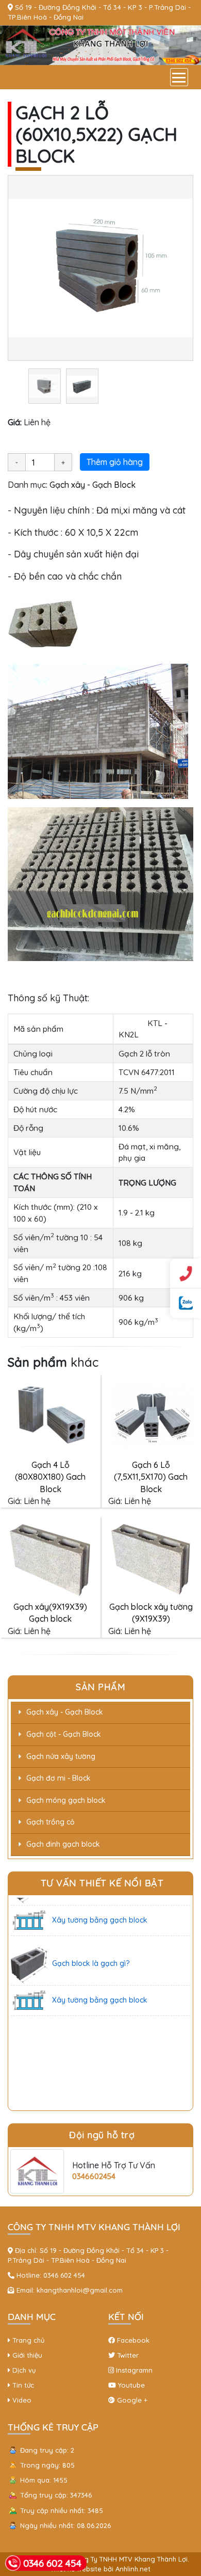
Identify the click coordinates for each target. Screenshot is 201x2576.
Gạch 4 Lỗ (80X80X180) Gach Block (50, 1477)
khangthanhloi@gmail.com (80, 2290)
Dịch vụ (23, 2370)
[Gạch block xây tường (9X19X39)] (151, 1557)
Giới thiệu (26, 2355)
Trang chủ (27, 2340)
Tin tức (22, 2385)
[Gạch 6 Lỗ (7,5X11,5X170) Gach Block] (151, 1415)
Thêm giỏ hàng (115, 462)
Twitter (127, 2355)
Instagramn (133, 2370)
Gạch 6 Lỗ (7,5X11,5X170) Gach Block (151, 1477)
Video (21, 2400)
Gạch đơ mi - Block (58, 1778)
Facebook (132, 2340)
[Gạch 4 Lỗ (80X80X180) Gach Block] (50, 1415)
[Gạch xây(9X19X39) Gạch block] (50, 1557)
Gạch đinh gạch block (63, 1844)
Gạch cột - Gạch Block (64, 1734)
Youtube (130, 2385)
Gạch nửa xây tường (61, 1756)
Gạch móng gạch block (66, 1800)
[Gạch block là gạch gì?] (29, 1953)
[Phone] (186, 1273)
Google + (131, 2400)
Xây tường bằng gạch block (100, 1909)
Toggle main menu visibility (179, 77)
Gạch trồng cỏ (51, 1822)
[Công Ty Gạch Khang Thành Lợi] (100, 44)
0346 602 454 (64, 2275)
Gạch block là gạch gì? (91, 1952)
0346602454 (94, 2176)
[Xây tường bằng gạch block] (29, 1909)
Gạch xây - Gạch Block (93, 485)
